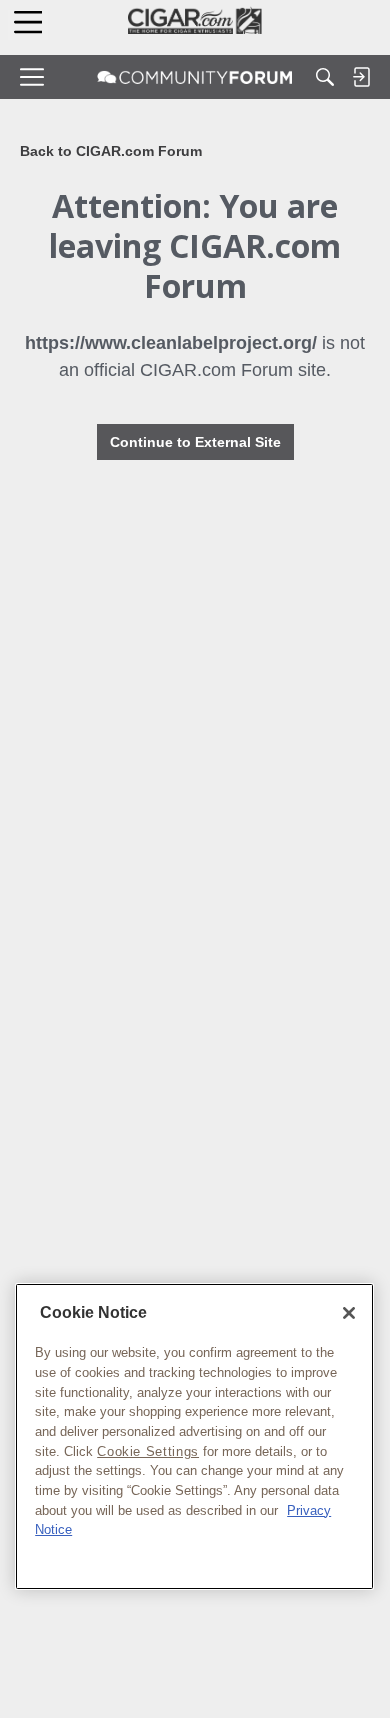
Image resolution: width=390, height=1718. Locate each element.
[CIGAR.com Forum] (195, 77)
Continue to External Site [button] (195, 442)
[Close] (349, 1313)
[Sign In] (361, 77)
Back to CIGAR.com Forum (111, 151)
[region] (194, 1436)
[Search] (325, 77)
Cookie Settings (148, 1451)
